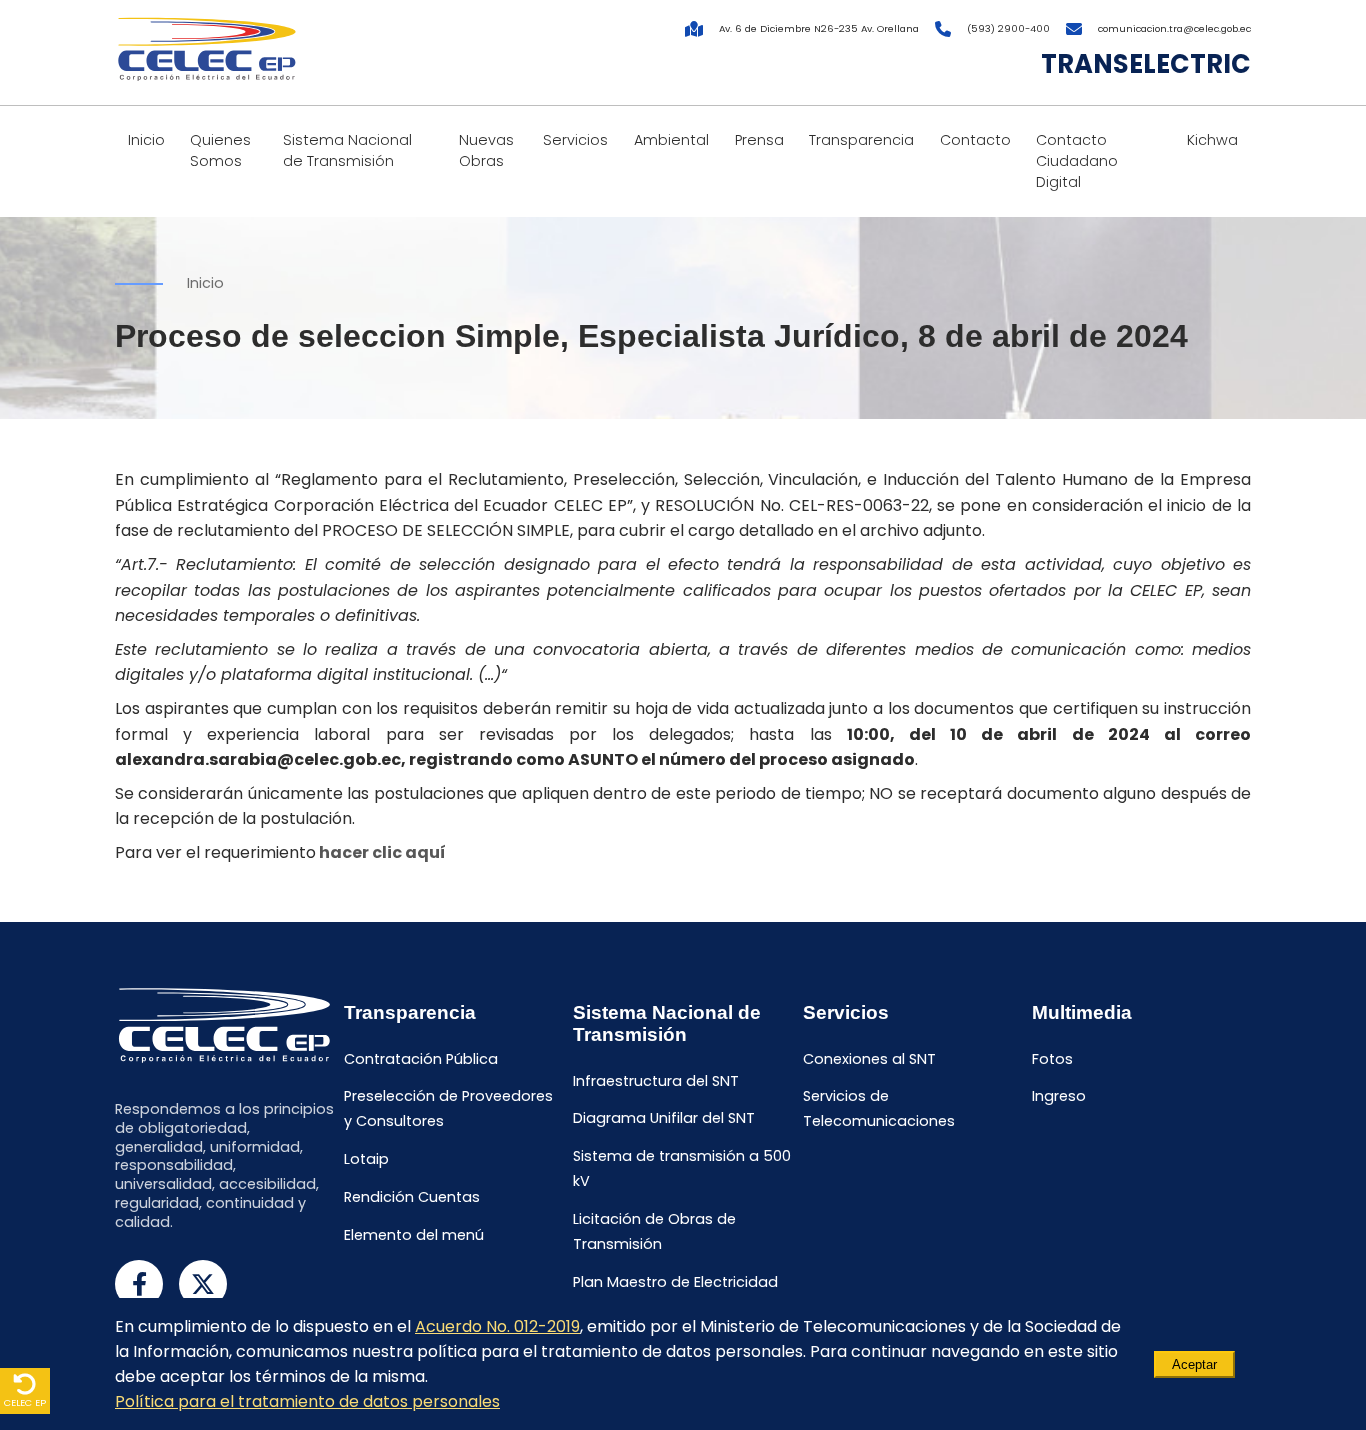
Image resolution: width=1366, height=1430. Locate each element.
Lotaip (366, 1160)
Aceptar (1194, 1364)
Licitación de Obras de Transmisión (654, 1231)
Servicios (575, 140)
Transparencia (861, 140)
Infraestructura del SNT (656, 1081)
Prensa (759, 140)
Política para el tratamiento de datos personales (307, 1401)
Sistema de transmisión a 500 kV (682, 1169)
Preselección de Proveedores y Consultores (448, 1109)
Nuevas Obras (486, 150)
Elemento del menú (414, 1235)
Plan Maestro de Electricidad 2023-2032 (675, 1294)
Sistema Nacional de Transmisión (347, 150)
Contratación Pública (421, 1059)
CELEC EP (25, 1402)
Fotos (1052, 1059)
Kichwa (1212, 140)
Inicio (146, 140)
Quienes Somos (220, 150)
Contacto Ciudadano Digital (1077, 161)
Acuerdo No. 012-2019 (497, 1326)
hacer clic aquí (382, 852)
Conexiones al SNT (869, 1059)
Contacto (975, 140)
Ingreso (1059, 1097)
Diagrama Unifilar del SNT (664, 1119)
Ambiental (671, 140)
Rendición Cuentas (412, 1197)
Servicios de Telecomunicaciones (879, 1109)
